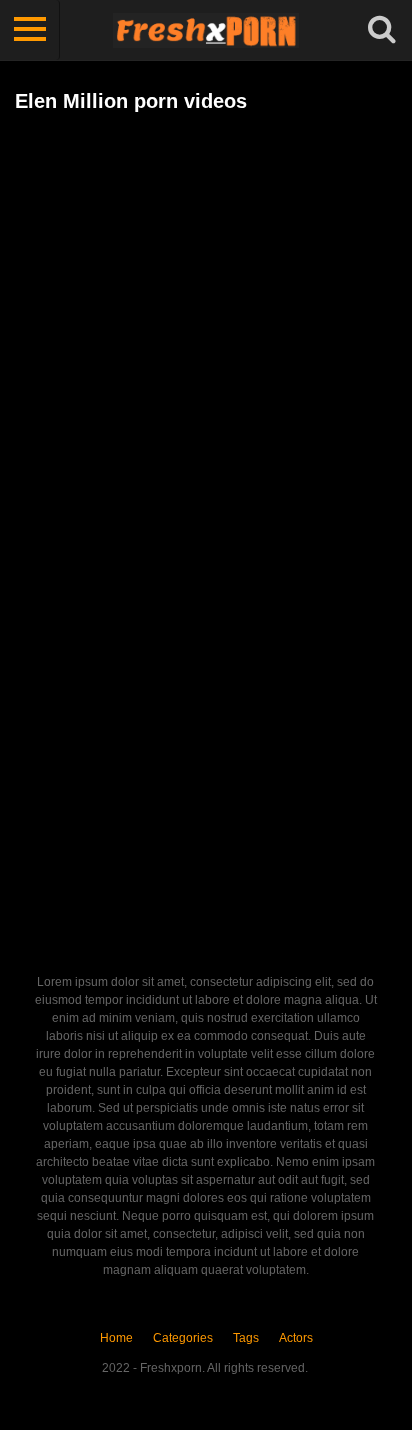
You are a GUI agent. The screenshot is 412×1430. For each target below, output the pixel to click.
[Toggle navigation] (30, 30)
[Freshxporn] (206, 30)
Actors (296, 1338)
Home (116, 1338)
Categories (183, 1338)
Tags (246, 1338)
